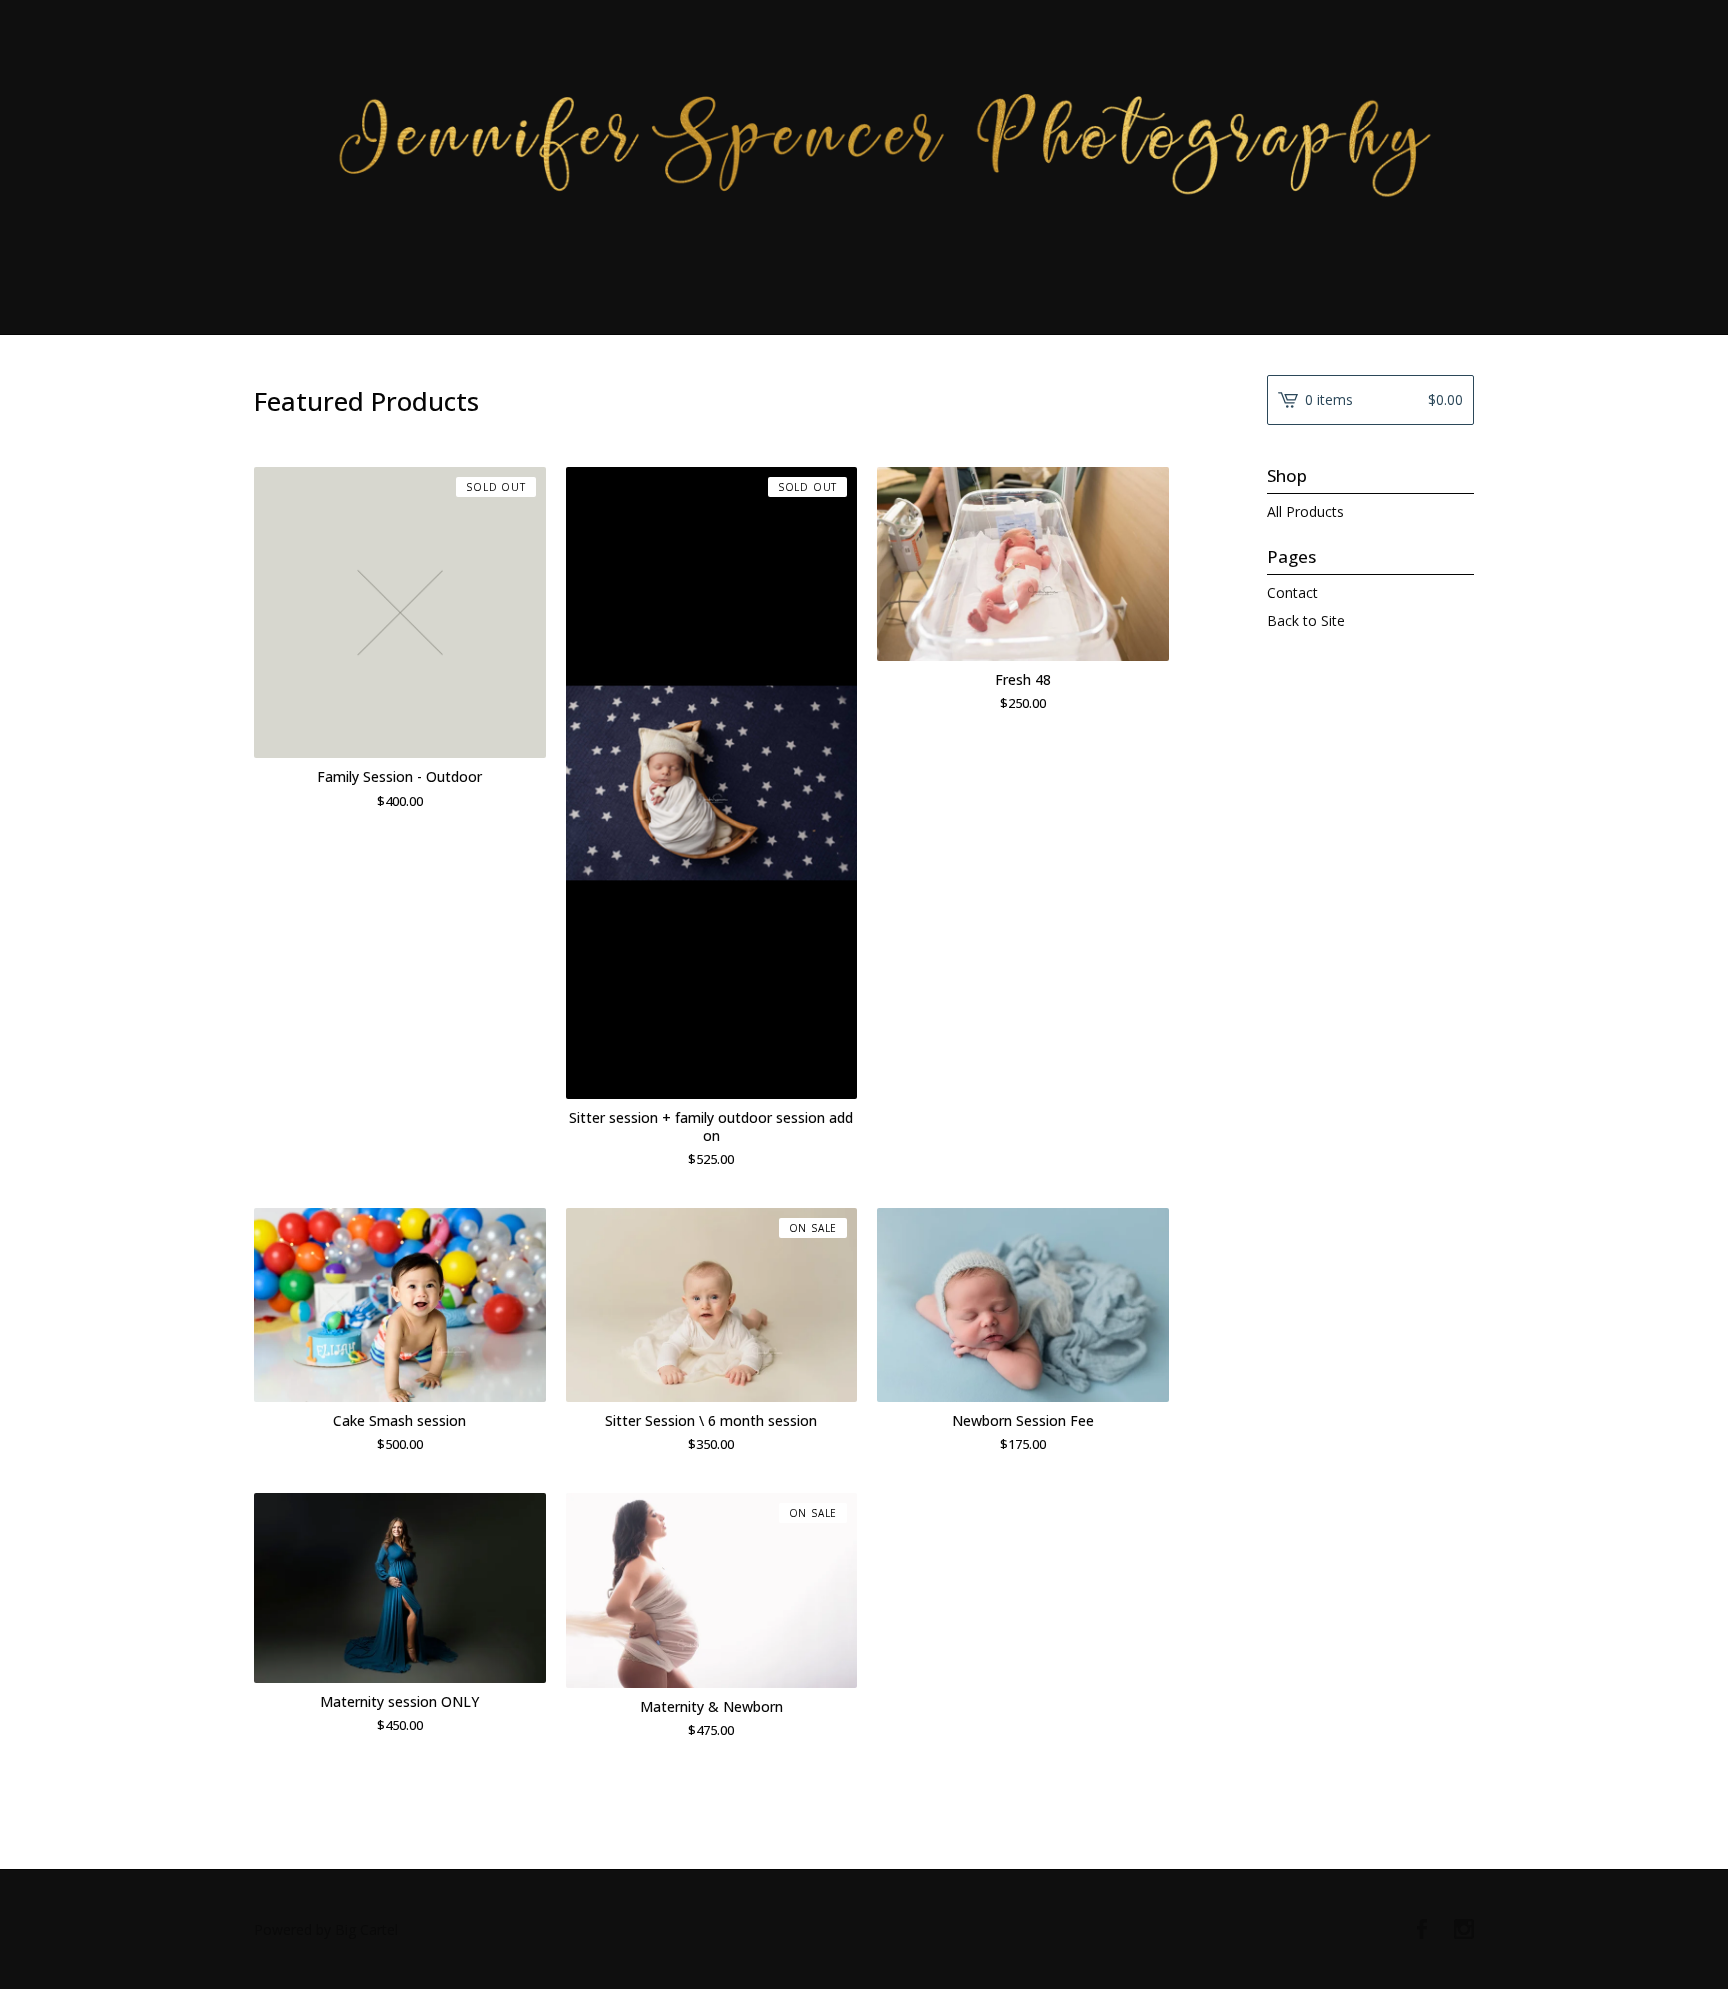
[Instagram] (1464, 1930)
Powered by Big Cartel (326, 1929)
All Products (1305, 511)
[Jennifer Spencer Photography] (864, 165)
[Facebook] (1422, 1930)
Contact (1292, 592)
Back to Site (1306, 620)
